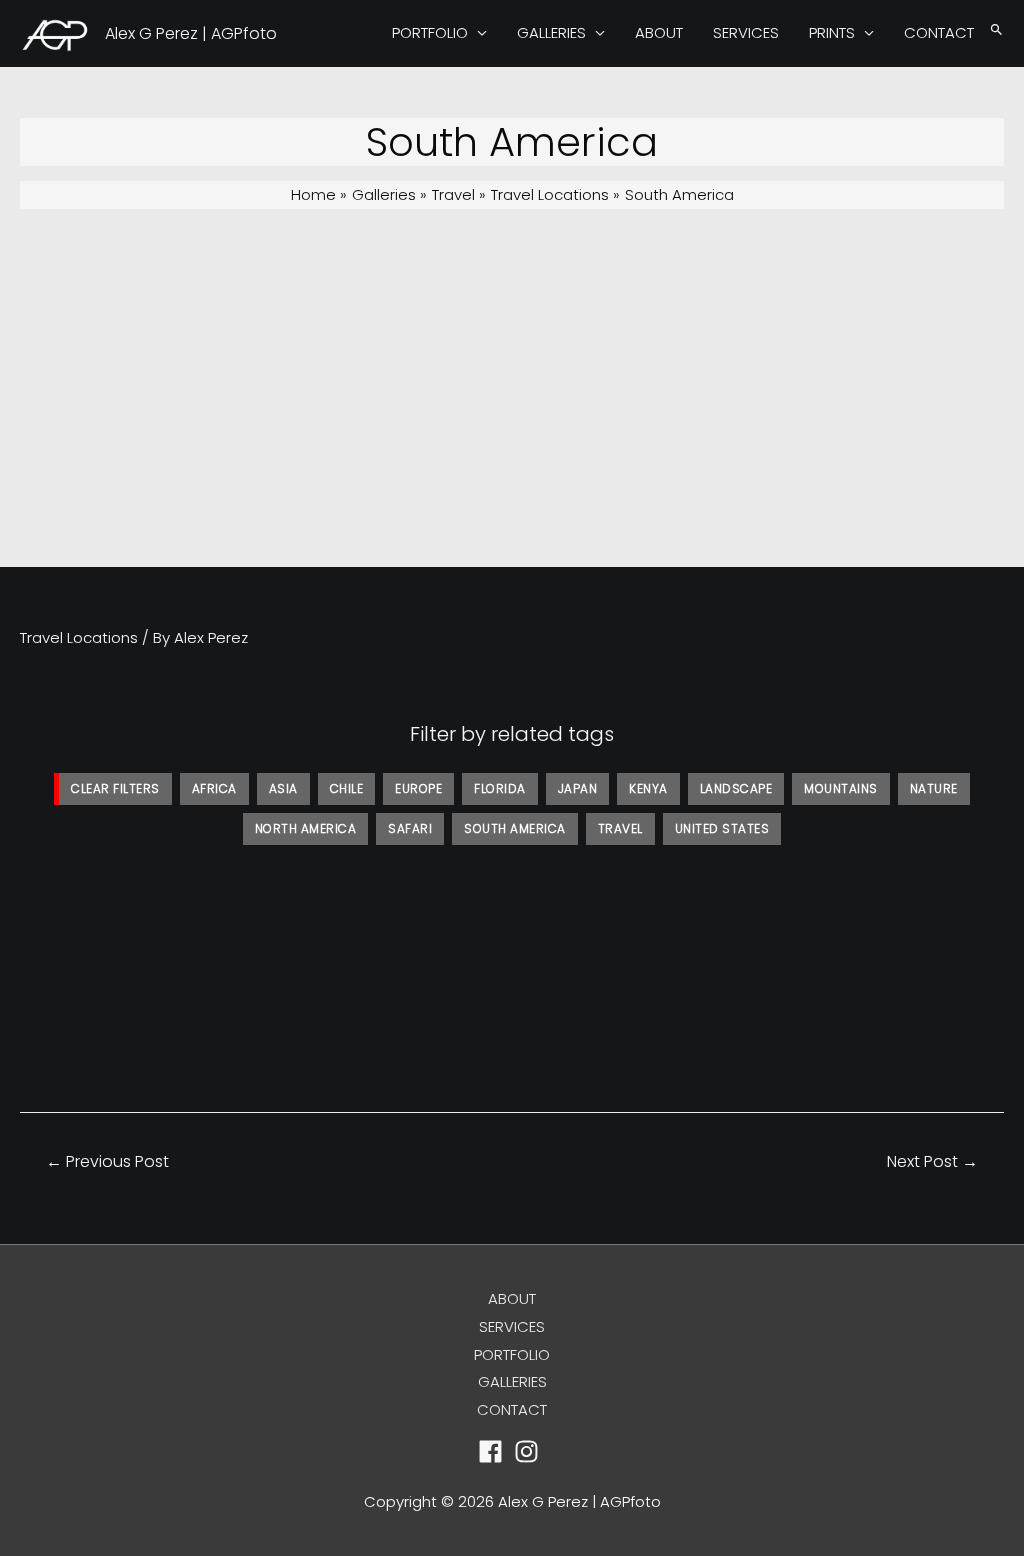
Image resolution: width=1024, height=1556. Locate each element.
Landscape (736, 788)
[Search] (996, 30)
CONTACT (939, 32)
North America (306, 828)
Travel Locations (79, 637)
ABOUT (659, 32)
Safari (410, 828)
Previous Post (107, 1161)
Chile (347, 788)
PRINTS (832, 32)
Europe (418, 788)
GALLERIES (551, 32)
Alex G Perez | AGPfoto (191, 33)
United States (722, 828)
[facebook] (494, 1451)
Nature (934, 788)
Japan (578, 788)
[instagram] (530, 1451)
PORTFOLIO (430, 32)
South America (515, 828)
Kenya (648, 788)
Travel (620, 828)
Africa (214, 788)
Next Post (932, 1161)
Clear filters (115, 788)
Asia (283, 788)
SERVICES (746, 32)
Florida (500, 788)
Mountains (841, 788)
